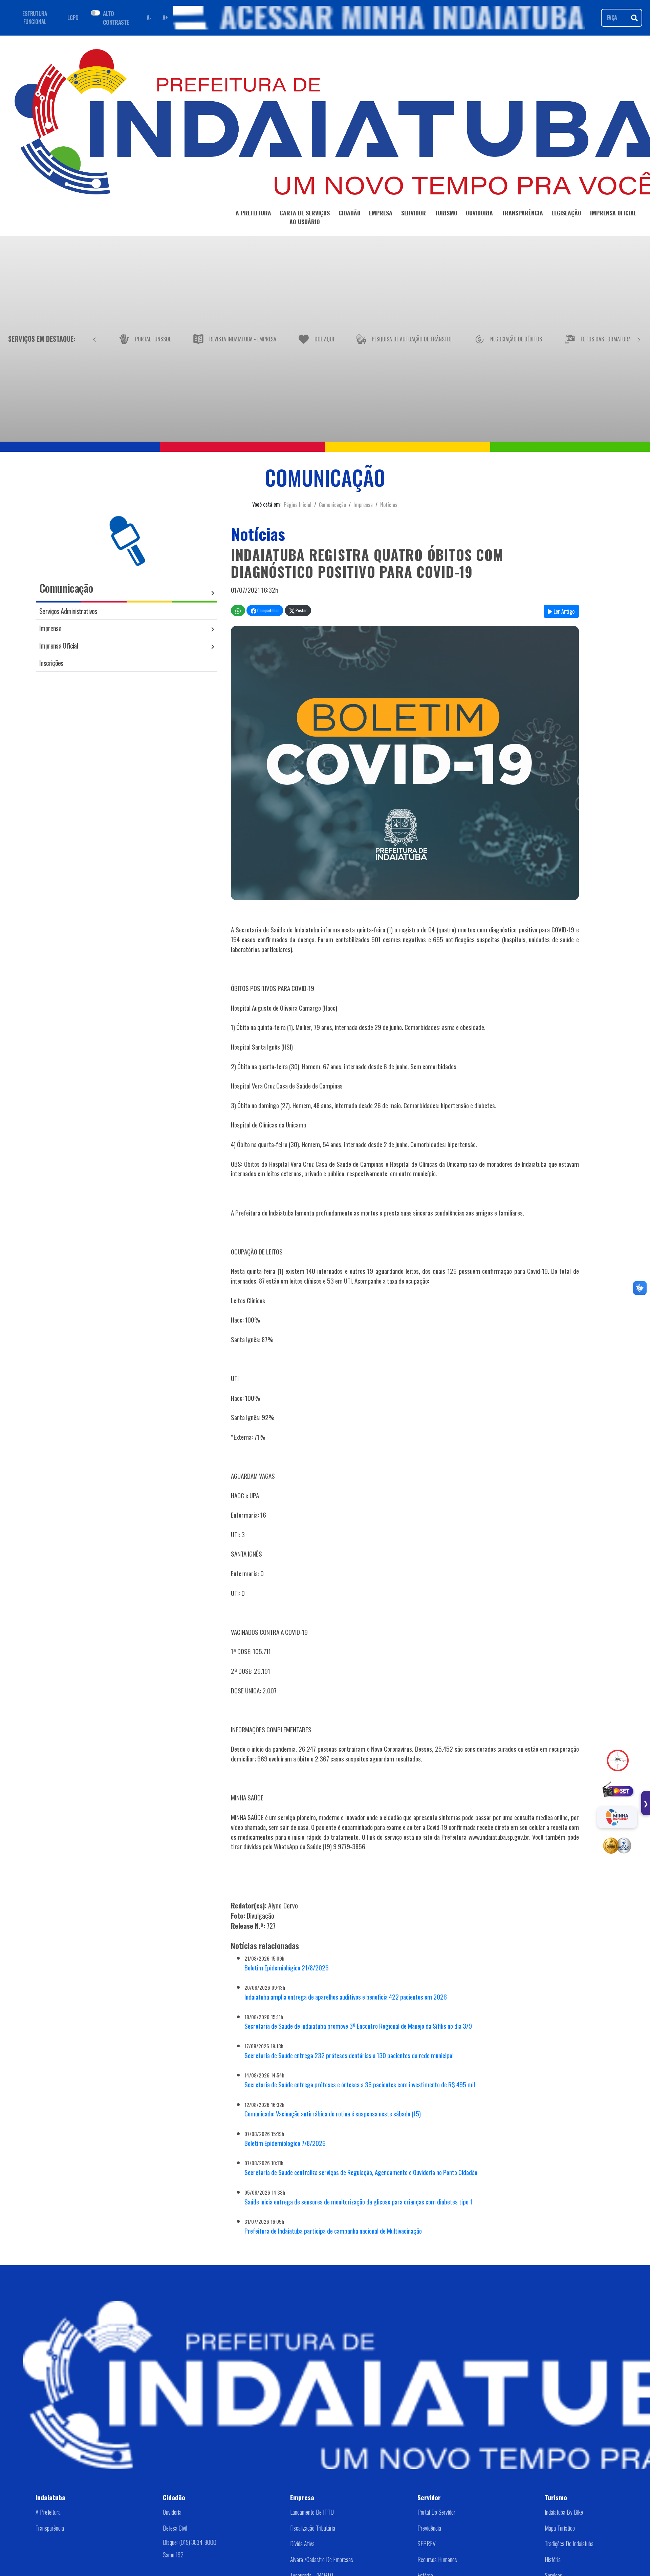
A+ (165, 18)
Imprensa (363, 505)
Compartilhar (268, 610)
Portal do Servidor (436, 2512)
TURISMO (446, 213)
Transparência (50, 2528)
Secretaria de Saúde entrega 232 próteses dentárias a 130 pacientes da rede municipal (349, 2055)
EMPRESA (381, 213)
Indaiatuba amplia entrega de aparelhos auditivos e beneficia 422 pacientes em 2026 (346, 1997)
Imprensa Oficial (59, 645)
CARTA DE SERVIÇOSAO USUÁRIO (305, 217)
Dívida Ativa (302, 2543)
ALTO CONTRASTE (116, 18)
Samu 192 (173, 2555)
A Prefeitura (48, 2512)
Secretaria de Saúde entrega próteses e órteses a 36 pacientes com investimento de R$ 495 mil (360, 2084)
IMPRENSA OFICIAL (613, 213)
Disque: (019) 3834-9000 (190, 2542)
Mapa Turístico (560, 2528)
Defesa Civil (175, 2528)
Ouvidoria (172, 2512)
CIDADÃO (350, 213)
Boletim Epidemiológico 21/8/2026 (287, 1968)
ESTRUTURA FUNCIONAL (35, 18)
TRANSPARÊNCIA (522, 213)
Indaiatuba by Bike (564, 2512)
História (553, 2559)
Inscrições (51, 663)
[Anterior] (94, 339)
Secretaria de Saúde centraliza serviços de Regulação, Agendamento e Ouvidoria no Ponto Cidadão (361, 2172)
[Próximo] (639, 339)
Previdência (429, 2528)
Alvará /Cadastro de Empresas (322, 2559)
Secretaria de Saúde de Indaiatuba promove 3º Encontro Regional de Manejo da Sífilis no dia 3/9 (358, 2026)
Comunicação (332, 505)
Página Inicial (298, 505)
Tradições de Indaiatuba (569, 2543)
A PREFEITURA (253, 213)
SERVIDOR (414, 213)
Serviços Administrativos (68, 611)
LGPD (73, 18)
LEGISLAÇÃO (566, 213)
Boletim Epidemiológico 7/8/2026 (285, 2143)
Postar (301, 610)
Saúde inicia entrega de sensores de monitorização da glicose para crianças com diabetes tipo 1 (358, 2202)
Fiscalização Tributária (313, 2528)
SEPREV (427, 2543)
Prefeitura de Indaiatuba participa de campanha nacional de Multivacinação (333, 2231)
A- (149, 18)
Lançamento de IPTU (312, 2512)
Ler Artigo (563, 611)
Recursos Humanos (437, 2559)
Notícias (389, 505)
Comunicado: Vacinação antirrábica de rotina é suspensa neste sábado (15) (333, 2114)
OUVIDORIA (479, 213)
